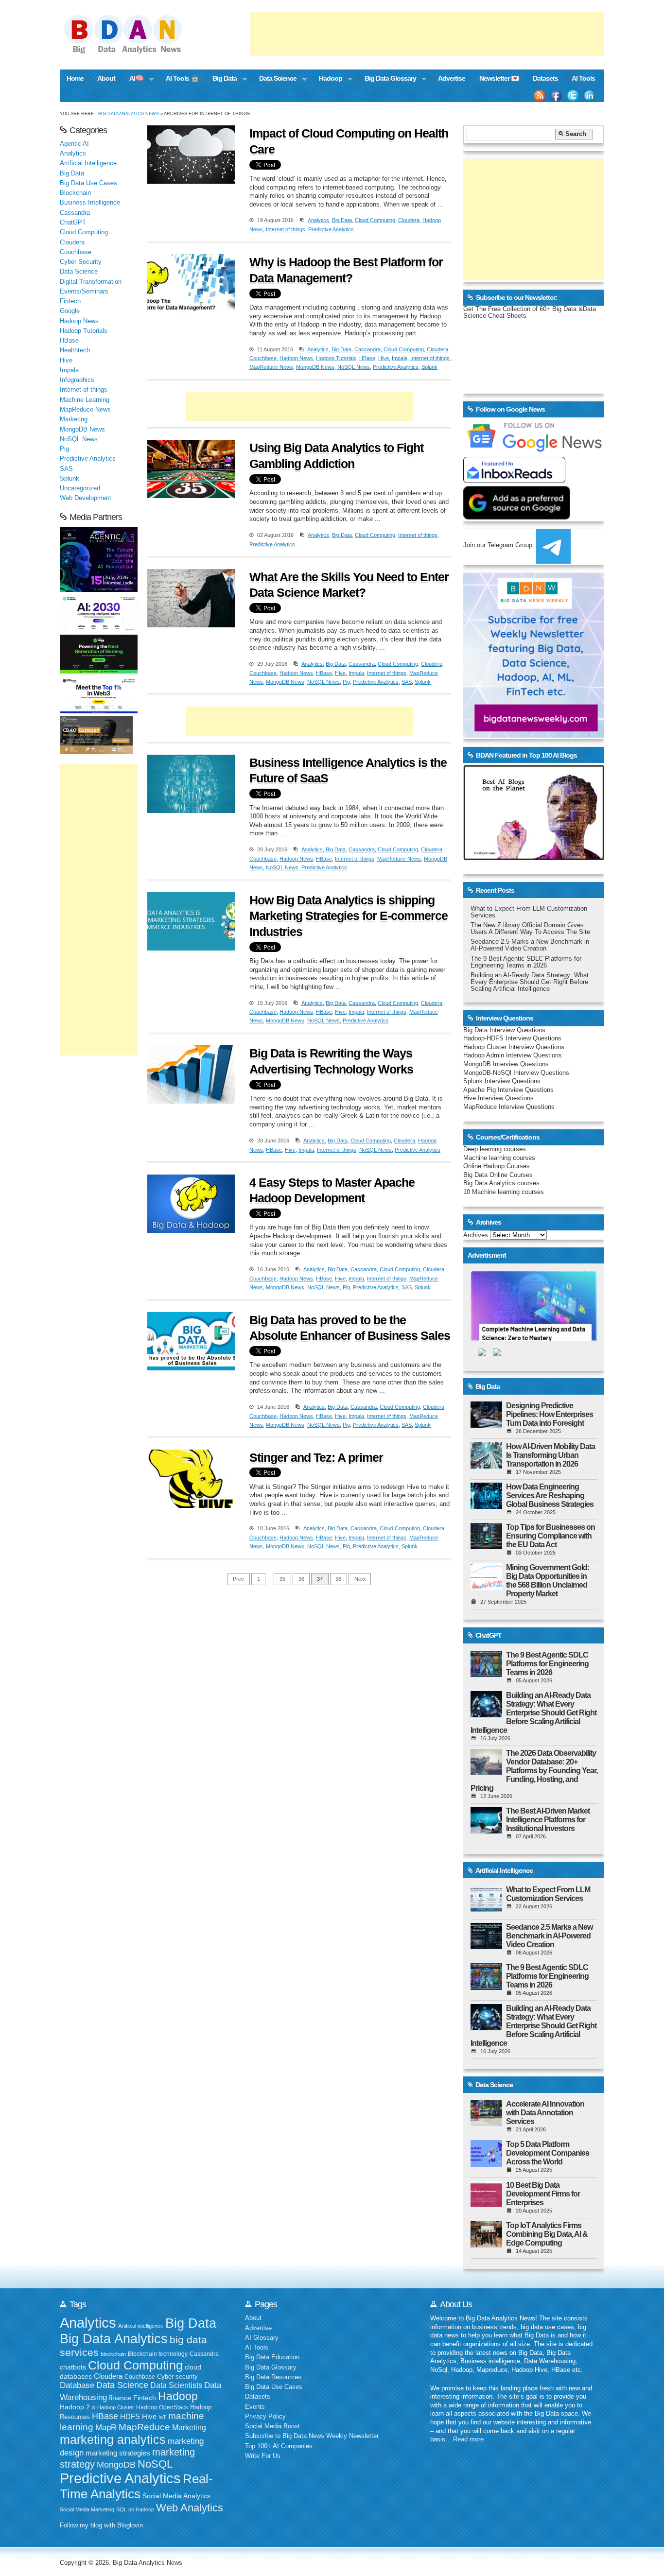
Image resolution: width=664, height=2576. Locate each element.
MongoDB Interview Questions (506, 1064)
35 (282, 1579)
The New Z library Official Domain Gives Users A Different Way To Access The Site (530, 929)
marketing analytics (113, 2439)
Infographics (77, 380)
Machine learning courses (499, 1158)
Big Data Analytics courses (501, 1183)
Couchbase (263, 358)
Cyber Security (81, 262)
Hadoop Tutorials (336, 358)
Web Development (86, 498)
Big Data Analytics (114, 2339)
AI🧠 (133, 79)
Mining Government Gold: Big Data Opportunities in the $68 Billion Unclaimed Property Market (548, 1581)
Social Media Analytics (176, 2496)
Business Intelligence (90, 203)
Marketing (74, 419)
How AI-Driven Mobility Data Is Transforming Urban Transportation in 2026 (550, 1455)
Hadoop (327, 79)
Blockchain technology (158, 2354)
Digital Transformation (91, 282)
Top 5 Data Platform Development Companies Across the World (548, 2153)
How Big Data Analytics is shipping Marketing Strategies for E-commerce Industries (349, 916)
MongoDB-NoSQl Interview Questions (516, 1073)
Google (70, 311)
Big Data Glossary (386, 79)
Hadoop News (296, 358)
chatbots (73, 2367)
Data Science (274, 79)
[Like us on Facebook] (556, 96)
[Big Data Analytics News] (134, 52)
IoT (162, 2417)
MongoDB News (315, 367)
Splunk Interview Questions (502, 1081)
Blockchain (75, 193)
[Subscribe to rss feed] (540, 96)
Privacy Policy (265, 2417)
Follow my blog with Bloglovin (101, 2525)
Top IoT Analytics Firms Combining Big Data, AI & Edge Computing (547, 2234)
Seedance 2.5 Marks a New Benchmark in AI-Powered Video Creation (530, 945)
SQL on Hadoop (135, 2509)
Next (360, 1579)
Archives (476, 1235)
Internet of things (286, 229)
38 (338, 1579)
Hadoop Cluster (116, 2407)
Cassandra (367, 349)
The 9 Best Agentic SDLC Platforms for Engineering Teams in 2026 (526, 962)
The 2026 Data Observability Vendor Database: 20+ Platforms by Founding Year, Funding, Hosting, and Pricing (534, 1771)
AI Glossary (262, 2338)
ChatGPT (73, 223)
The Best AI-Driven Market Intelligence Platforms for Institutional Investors (548, 1820)
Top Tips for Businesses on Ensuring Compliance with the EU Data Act (550, 1536)
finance (120, 2398)
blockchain (113, 2354)
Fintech (70, 301)
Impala (400, 358)
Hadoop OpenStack (162, 2407)
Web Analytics (190, 2508)
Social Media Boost (272, 2426)
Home (75, 78)
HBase (367, 358)
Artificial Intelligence (88, 163)
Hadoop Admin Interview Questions (513, 1055)
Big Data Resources (273, 2377)
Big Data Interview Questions (504, 1030)
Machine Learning (85, 400)
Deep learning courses (495, 1149)
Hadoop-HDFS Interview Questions (512, 1038)
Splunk (429, 367)
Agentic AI (74, 144)
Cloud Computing (375, 220)
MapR (106, 2427)
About (106, 78)
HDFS (130, 2416)
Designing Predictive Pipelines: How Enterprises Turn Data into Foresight (550, 1414)
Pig (346, 682)
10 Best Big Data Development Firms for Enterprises (543, 2194)
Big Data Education (272, 2357)
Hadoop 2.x (78, 2407)
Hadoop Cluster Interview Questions (514, 1047)
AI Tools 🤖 (182, 78)
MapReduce (144, 2427)
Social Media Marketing (87, 2509)
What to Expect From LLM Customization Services (548, 1894)
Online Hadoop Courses (497, 1166)
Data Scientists (176, 2385)
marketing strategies (118, 2453)
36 (301, 1579)
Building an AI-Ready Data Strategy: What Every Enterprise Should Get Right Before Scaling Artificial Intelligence (530, 982)
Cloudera (409, 220)
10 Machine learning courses (504, 1192)
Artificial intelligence (141, 2326)
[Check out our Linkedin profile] (590, 96)
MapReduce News (271, 367)
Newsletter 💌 (499, 78)
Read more (468, 2439)
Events (255, 2407)
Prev (238, 1579)
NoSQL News (354, 367)
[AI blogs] (534, 860)
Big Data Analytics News (129, 113)
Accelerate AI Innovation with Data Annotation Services (545, 2113)
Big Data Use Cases (88, 183)
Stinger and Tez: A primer (316, 1457)
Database (77, 2385)
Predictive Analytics (331, 229)
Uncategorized (80, 488)
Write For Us (263, 2456)
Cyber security (177, 2377)
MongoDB (116, 2465)
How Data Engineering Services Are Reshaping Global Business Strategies (550, 1495)
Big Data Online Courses (498, 1175)
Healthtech (75, 350)
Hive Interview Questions (498, 1098)
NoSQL (155, 2464)
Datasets (545, 78)
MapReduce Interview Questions (509, 1107)
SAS (407, 682)
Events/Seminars (84, 292)
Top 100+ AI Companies (279, 2446)
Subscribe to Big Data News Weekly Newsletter (312, 2436)
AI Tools (583, 78)
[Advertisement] (427, 34)
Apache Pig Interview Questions (508, 1090)
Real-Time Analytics (136, 2486)
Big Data (221, 79)
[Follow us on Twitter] (573, 96)
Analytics (318, 220)
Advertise (452, 78)
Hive (384, 358)
